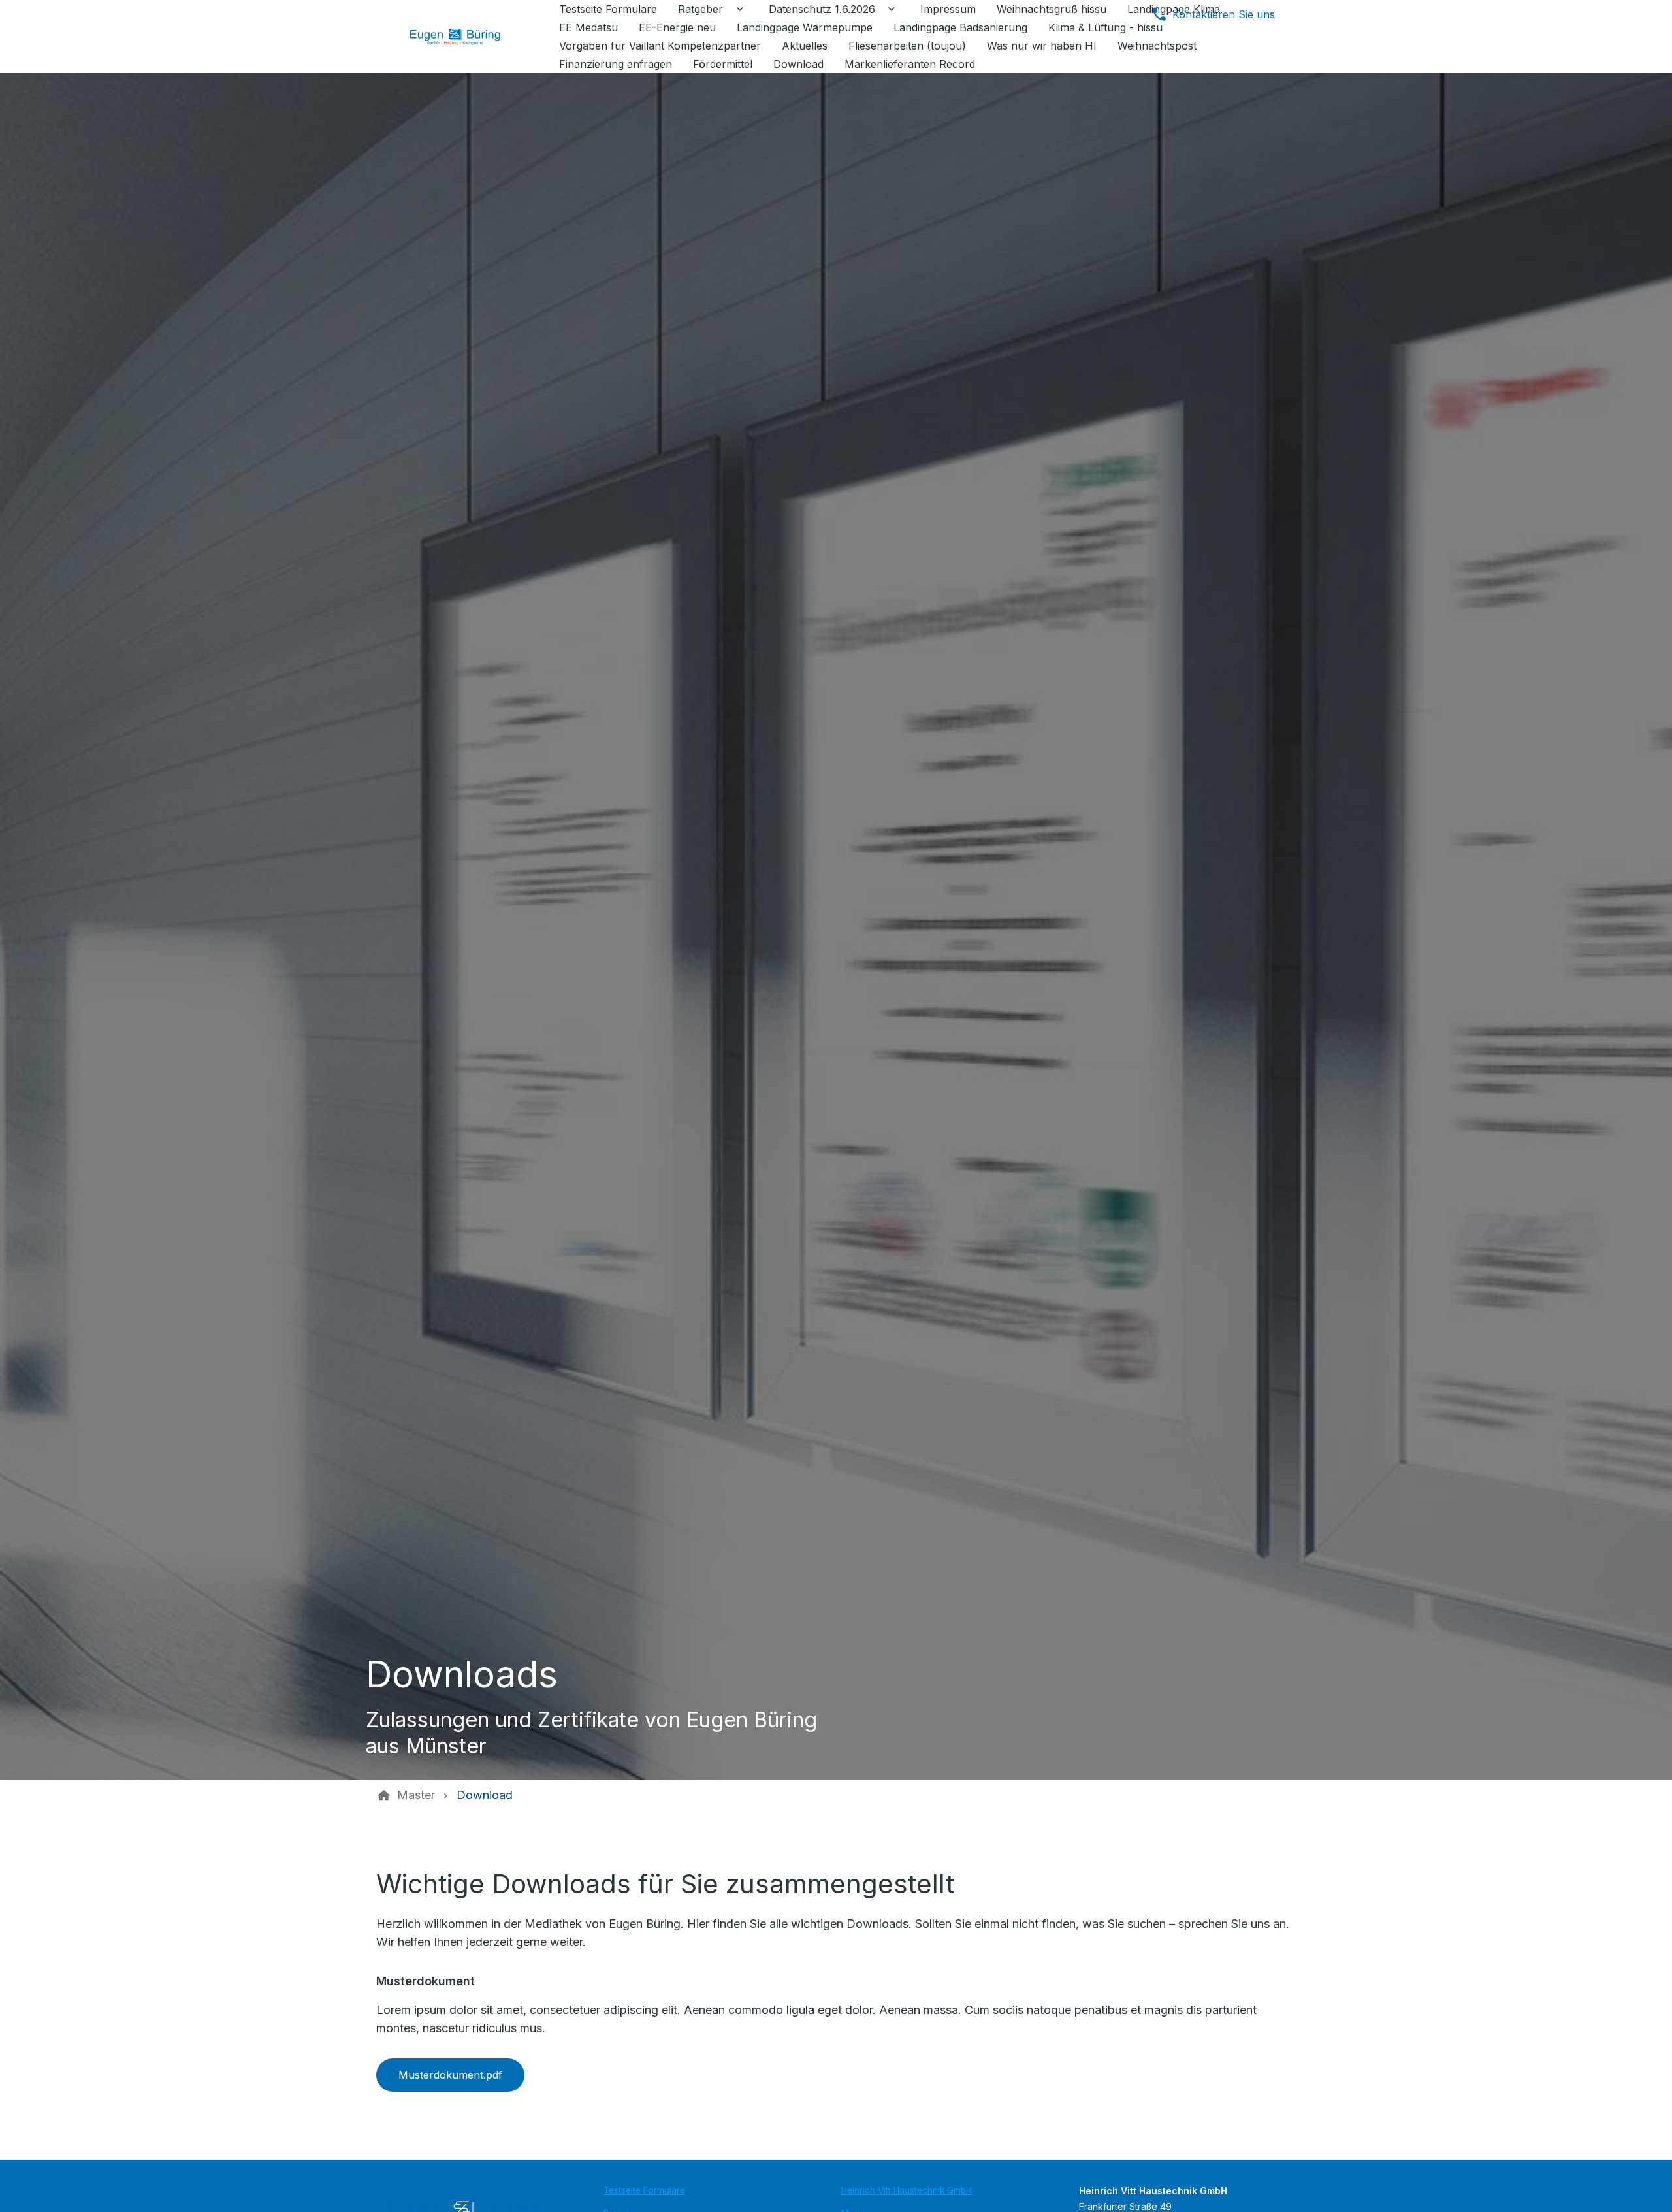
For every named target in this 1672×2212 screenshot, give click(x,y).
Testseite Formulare (644, 2190)
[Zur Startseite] (465, 37)
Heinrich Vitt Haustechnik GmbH (907, 2190)
